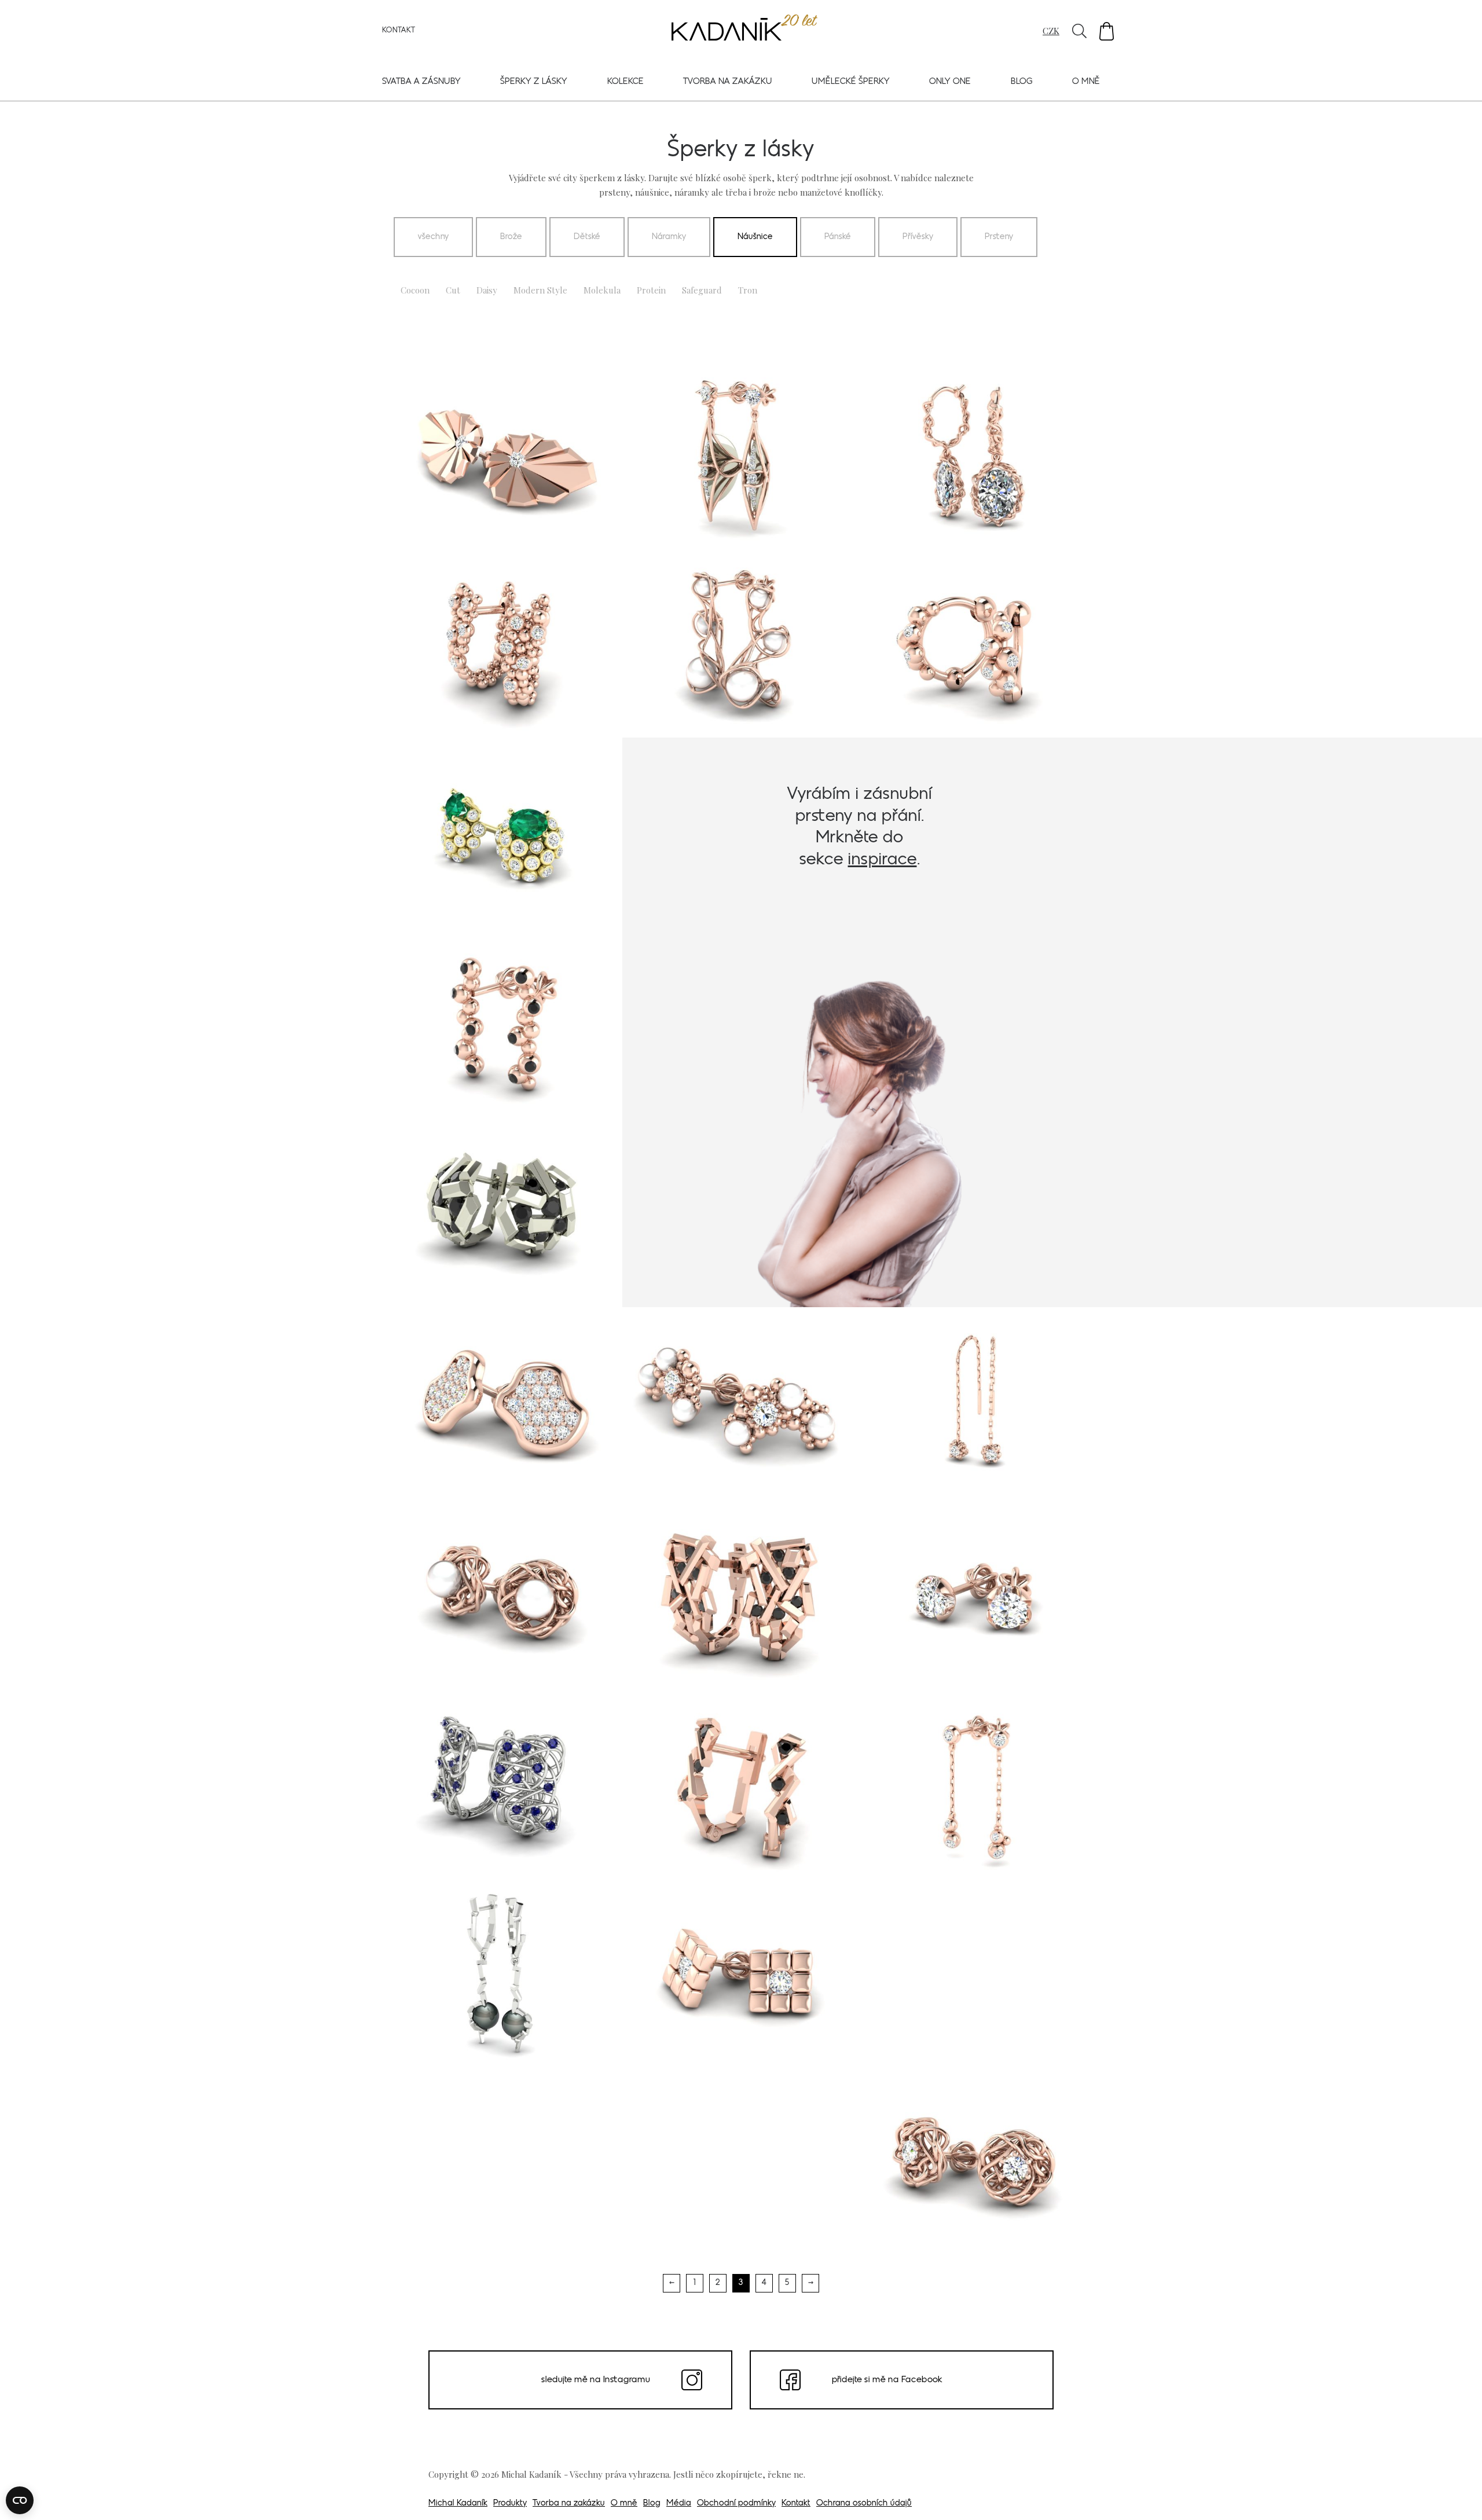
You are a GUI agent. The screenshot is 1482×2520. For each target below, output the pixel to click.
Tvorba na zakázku (728, 82)
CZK (1051, 31)
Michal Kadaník (458, 2504)
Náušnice (755, 237)
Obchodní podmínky (736, 2504)
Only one (950, 82)
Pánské (838, 237)
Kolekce (626, 82)
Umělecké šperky (851, 82)
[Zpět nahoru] (1458, 2495)
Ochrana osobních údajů (864, 2504)
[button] (1107, 31)
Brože (511, 237)
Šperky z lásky (534, 82)
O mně (1086, 82)
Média (679, 2504)
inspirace (883, 860)
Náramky (669, 237)
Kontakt (399, 31)
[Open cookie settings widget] (20, 2500)
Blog (1022, 82)
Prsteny (999, 237)
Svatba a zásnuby (421, 82)
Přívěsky (918, 237)
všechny (433, 237)
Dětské (587, 237)
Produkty (510, 2504)
